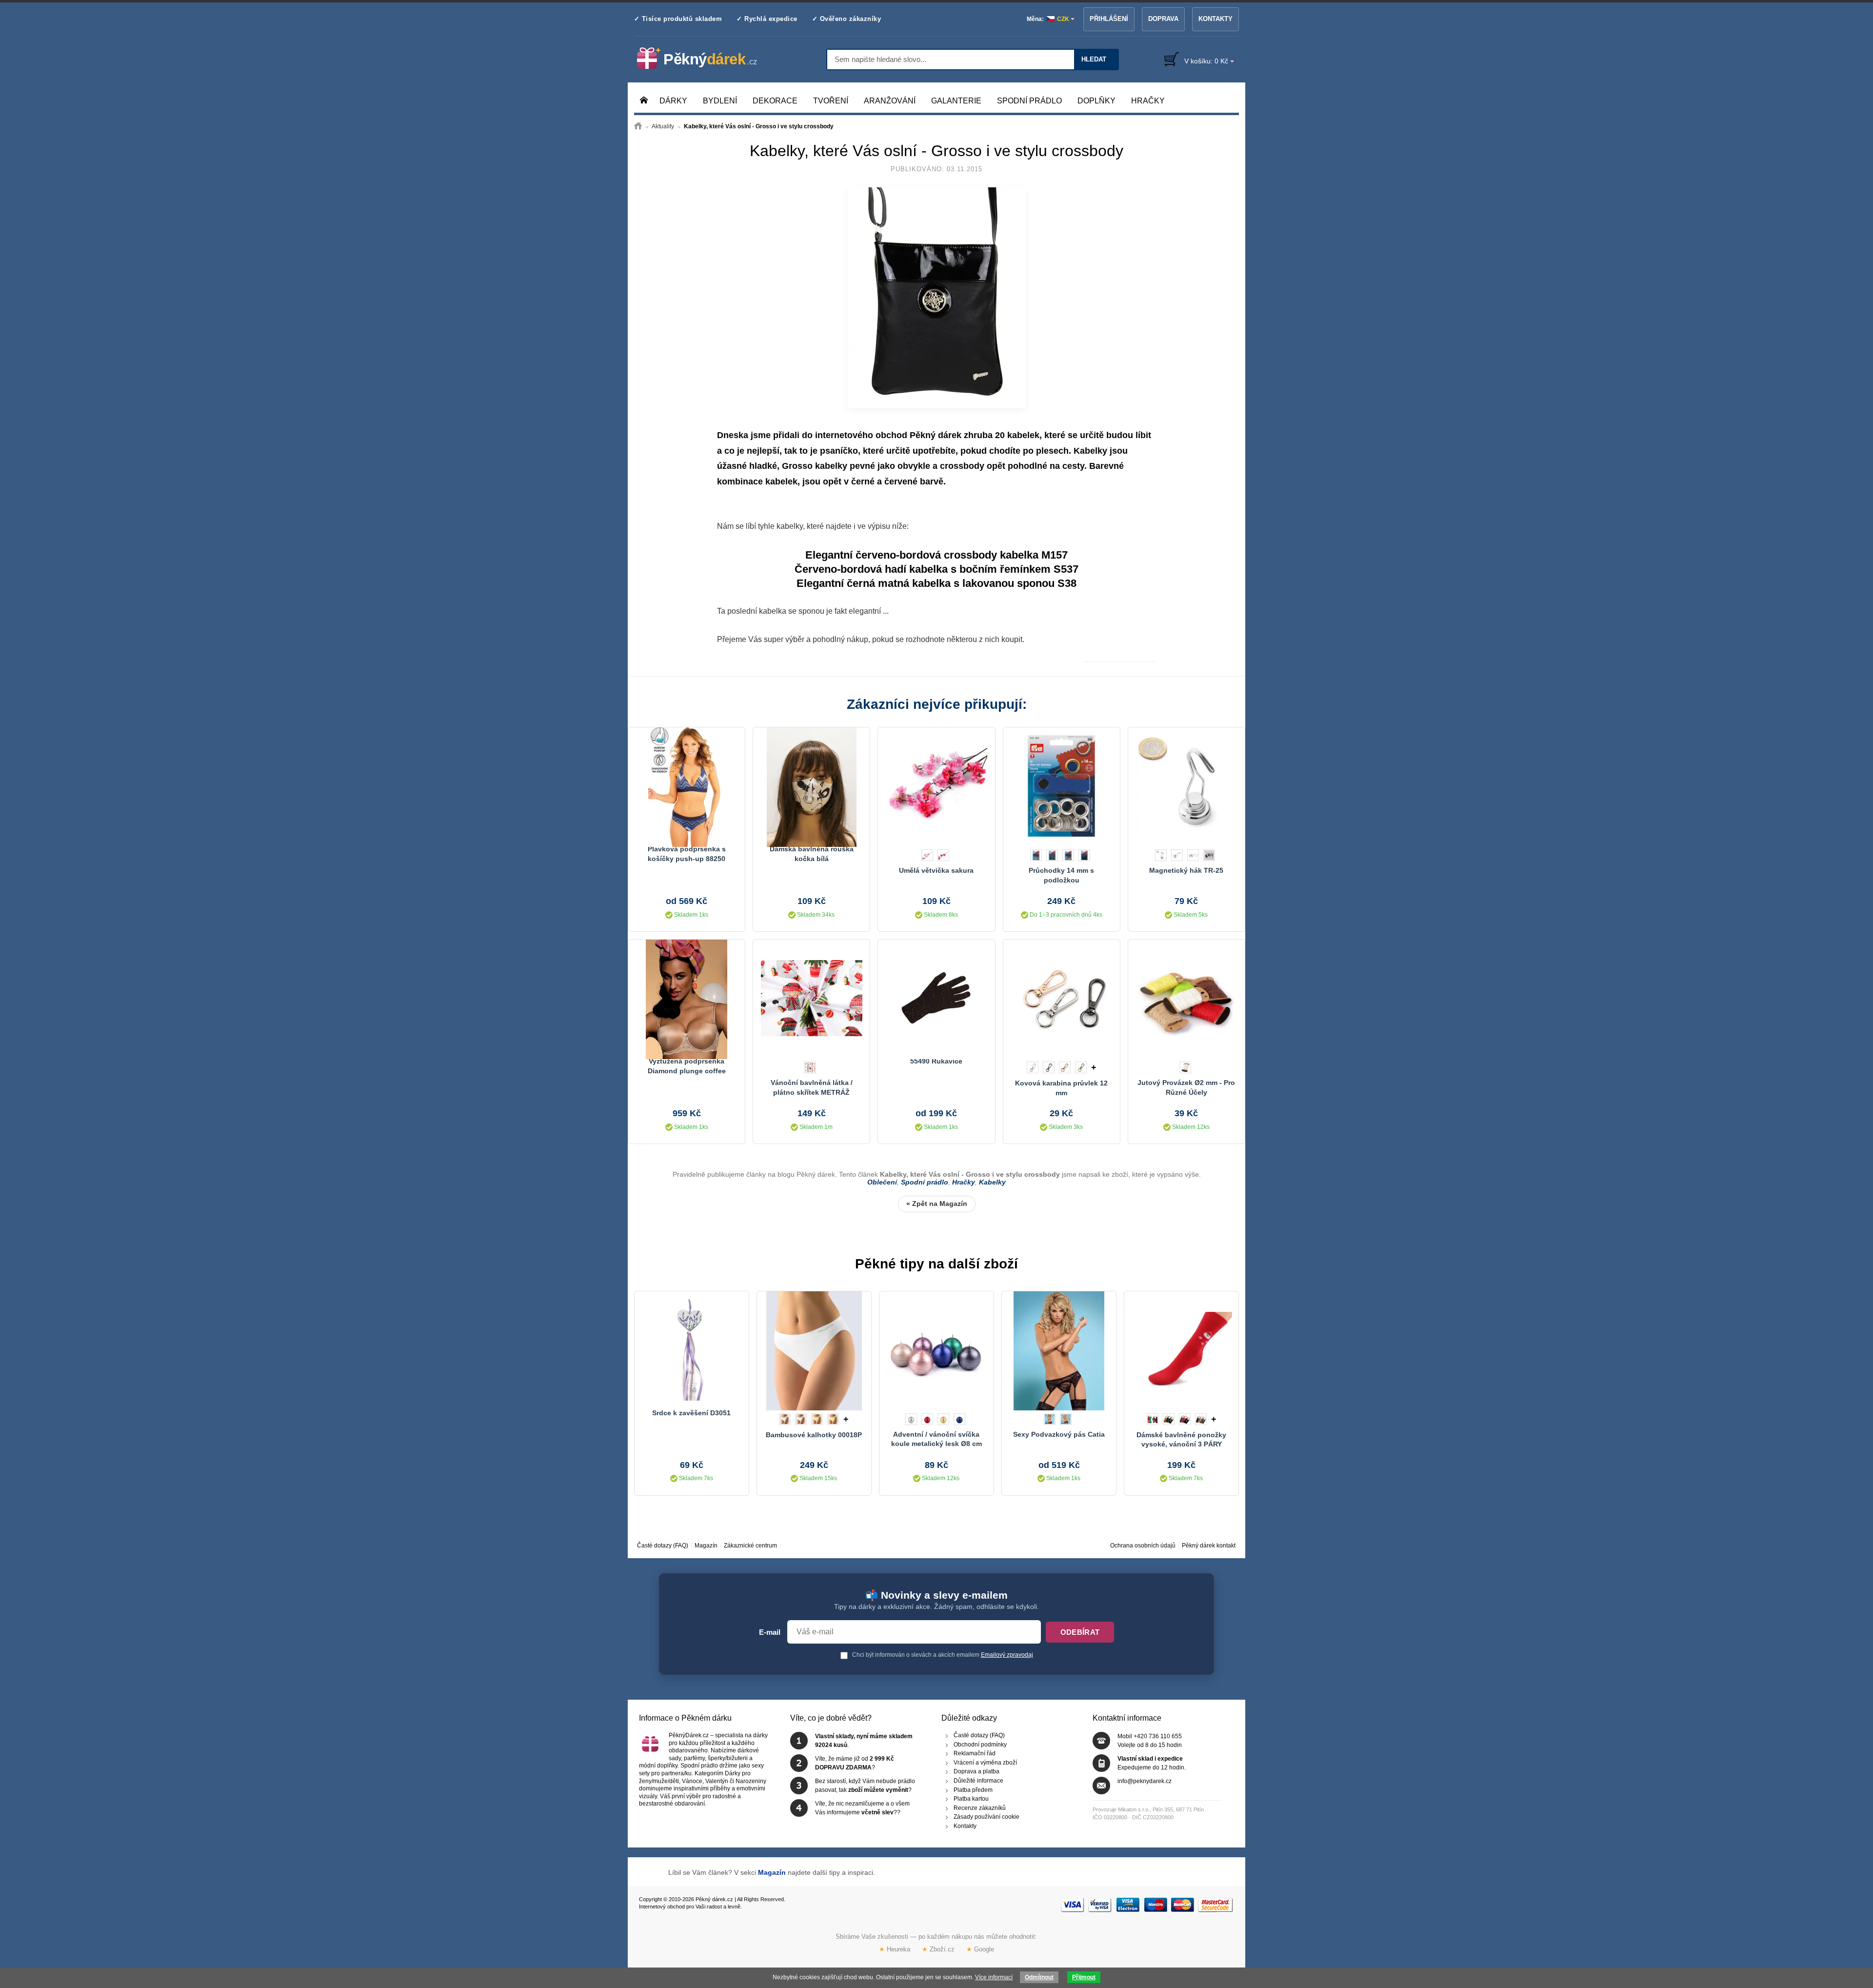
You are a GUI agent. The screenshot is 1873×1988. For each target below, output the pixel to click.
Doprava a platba (976, 1772)
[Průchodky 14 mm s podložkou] (1062, 786)
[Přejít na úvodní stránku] (638, 126)
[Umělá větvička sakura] (936, 786)
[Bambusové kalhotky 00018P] (814, 1350)
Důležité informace (978, 1781)
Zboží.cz (938, 1949)
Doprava (1163, 19)
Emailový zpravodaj (1007, 1655)
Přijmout (1084, 1977)
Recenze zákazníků (980, 1808)
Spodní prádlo (925, 1182)
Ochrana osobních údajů (1143, 1546)
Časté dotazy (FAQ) (663, 1546)
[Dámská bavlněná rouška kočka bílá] (811, 786)
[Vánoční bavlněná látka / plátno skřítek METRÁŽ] (811, 998)
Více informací (994, 1977)
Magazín (706, 1546)
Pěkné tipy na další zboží (936, 1264)
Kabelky (1090, 451)
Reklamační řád (975, 1754)
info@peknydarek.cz (1145, 1781)
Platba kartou (971, 1799)
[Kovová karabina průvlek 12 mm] (1062, 998)
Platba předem (973, 1790)
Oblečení (882, 1182)
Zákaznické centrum (750, 1546)
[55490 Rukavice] (936, 998)
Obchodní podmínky (980, 1745)
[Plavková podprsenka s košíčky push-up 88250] (687, 786)
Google (980, 1949)
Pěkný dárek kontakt (1209, 1546)
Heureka (895, 1949)
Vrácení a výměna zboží (985, 1763)
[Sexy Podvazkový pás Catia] (1059, 1350)
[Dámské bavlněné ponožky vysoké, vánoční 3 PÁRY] (1181, 1350)
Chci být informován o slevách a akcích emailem (942, 1655)
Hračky (964, 1182)
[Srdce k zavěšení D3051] (692, 1350)
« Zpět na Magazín (937, 1204)
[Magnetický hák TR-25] (1186, 786)
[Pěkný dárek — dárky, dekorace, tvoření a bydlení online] (705, 59)
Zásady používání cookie (986, 1817)
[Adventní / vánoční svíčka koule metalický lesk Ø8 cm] (936, 1350)
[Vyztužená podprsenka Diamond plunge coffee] (687, 998)
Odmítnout (1039, 1977)
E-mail (770, 1632)
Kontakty (1215, 19)
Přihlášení (1109, 19)
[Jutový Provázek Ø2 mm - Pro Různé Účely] (1186, 998)
